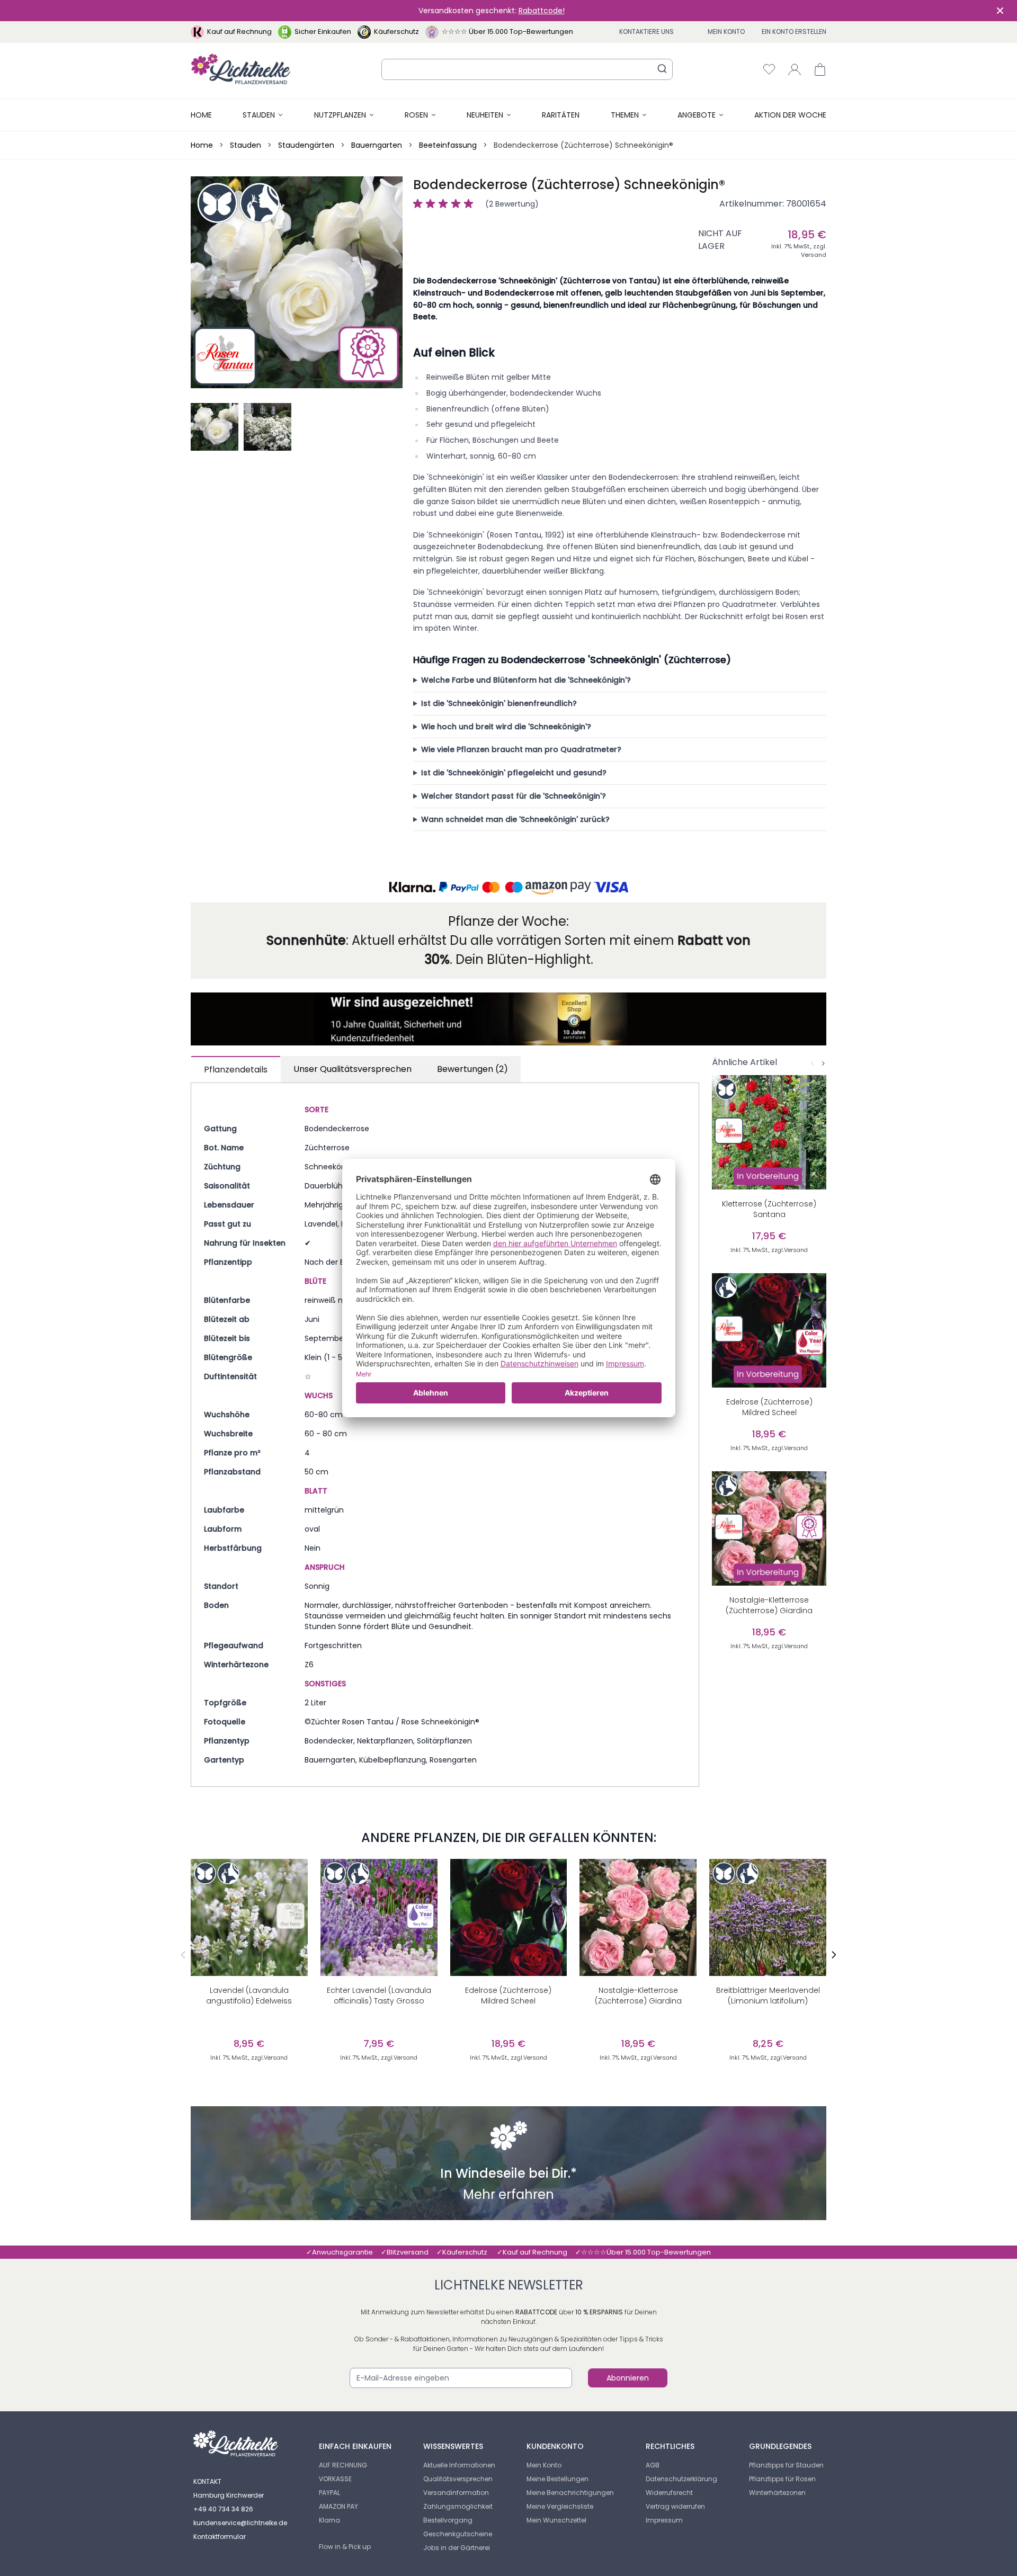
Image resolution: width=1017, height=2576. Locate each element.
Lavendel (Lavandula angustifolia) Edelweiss (249, 1996)
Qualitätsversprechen (458, 2479)
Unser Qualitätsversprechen (353, 1069)
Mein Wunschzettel (556, 2520)
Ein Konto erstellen (794, 32)
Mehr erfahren (508, 2196)
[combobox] (527, 69)
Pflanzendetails (236, 1070)
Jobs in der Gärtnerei (457, 2548)
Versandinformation (456, 2493)
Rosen (416, 115)
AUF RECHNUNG (343, 2465)
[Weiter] (823, 1063)
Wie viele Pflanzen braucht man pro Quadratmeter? (521, 749)
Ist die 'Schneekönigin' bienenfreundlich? (499, 703)
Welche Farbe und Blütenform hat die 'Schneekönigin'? (526, 680)
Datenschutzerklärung (681, 2479)
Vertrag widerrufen (675, 2506)
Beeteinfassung (448, 145)
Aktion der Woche (790, 115)
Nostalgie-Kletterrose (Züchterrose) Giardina (638, 1996)
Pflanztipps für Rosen (782, 2479)
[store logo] (241, 69)
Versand (814, 255)
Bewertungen (472, 1069)
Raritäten (561, 115)
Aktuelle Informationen (459, 2465)
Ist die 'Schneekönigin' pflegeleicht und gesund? (514, 773)
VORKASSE (335, 2479)
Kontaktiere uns (646, 32)
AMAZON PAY (338, 2506)
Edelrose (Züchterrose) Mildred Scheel (508, 1996)
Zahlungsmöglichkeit (458, 2506)
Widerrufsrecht (669, 2493)
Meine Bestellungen (557, 2479)
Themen (625, 115)
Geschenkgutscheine (458, 2534)
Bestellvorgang (448, 2520)
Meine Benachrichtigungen (570, 2493)
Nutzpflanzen (340, 115)
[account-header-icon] (795, 69)
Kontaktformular (220, 2537)
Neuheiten (485, 115)
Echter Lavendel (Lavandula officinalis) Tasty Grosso (379, 1996)
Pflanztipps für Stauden (786, 2465)
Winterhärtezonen (777, 2493)
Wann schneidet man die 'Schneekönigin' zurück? (515, 819)
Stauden (259, 115)
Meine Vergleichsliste (560, 2506)
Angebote (697, 115)
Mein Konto (726, 32)
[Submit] (662, 68)
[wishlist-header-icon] (769, 69)
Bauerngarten (377, 145)
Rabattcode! (542, 11)
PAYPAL (329, 2493)
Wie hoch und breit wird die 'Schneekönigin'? (506, 727)
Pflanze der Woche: (508, 921)
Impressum (664, 2520)
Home (201, 115)
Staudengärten (306, 145)
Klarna (329, 2520)
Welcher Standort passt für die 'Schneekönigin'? (514, 796)
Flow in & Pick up (345, 2547)
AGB (653, 2465)
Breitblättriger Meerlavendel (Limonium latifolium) (768, 1996)
